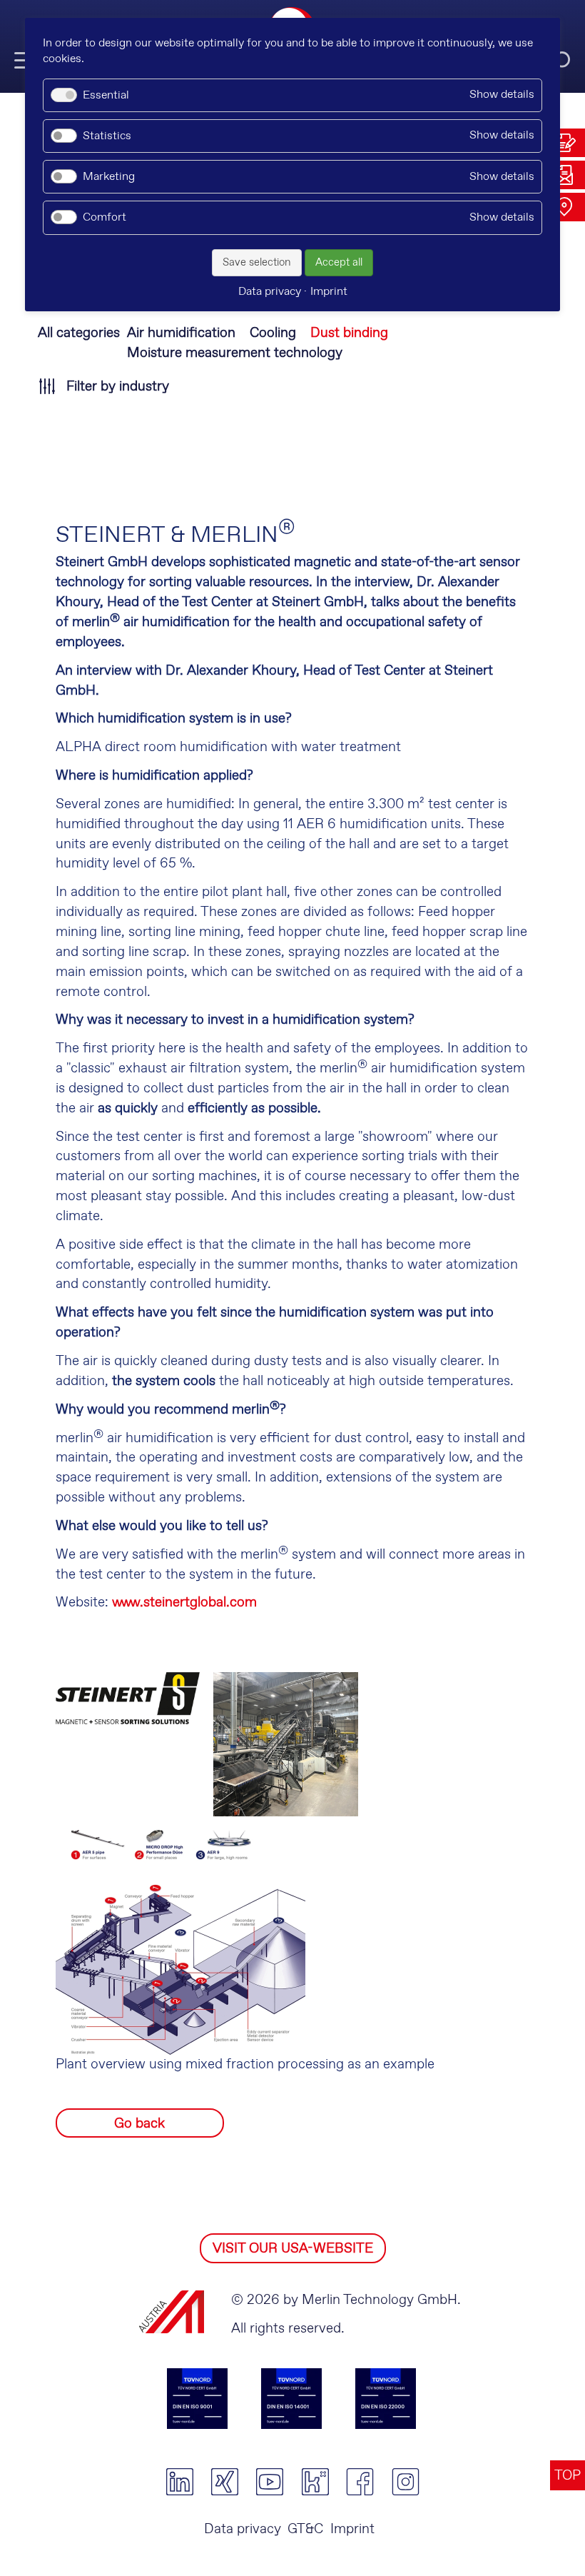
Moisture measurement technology (235, 353)
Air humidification (181, 333)
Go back (139, 2124)
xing (224, 2482)
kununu (315, 2482)
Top (568, 2476)
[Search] (560, 61)
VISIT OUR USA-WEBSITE (293, 2249)
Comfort (105, 217)
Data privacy (243, 2529)
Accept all (339, 263)
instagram (406, 2482)
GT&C (305, 2529)
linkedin (179, 2482)
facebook (360, 2482)
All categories (79, 333)
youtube (270, 2482)
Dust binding (349, 333)
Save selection (257, 263)
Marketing (109, 177)
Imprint (352, 2529)
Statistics (107, 136)
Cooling (273, 333)
